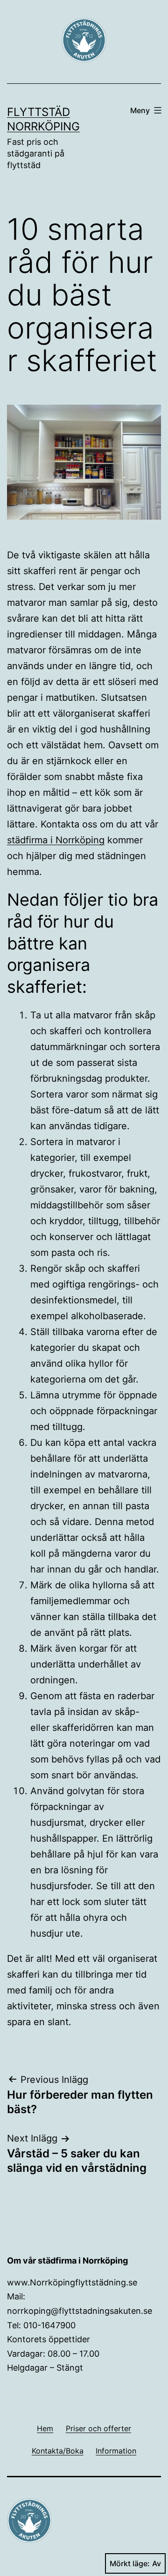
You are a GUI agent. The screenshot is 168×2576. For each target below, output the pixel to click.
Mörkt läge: (130, 2563)
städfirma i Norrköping (56, 840)
